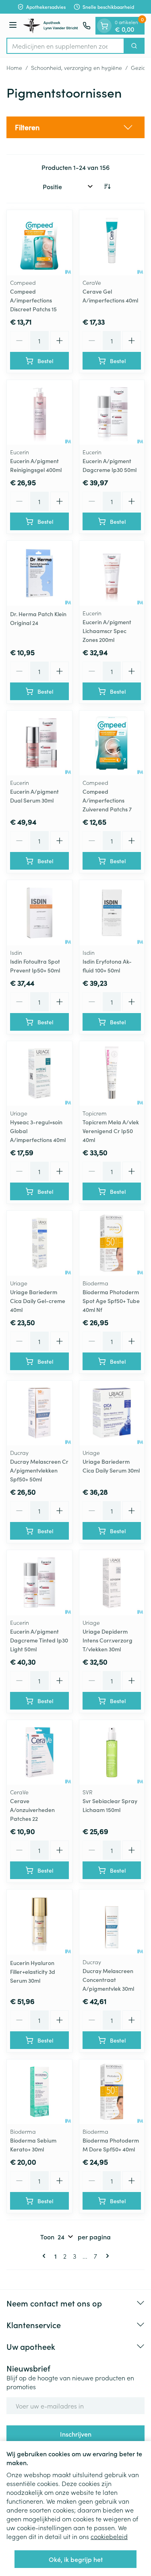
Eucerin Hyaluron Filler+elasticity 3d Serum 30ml (33, 1971)
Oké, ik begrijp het (76, 2559)
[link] (46, 2256)
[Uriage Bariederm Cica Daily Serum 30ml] (112, 1413)
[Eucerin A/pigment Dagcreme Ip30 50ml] (112, 413)
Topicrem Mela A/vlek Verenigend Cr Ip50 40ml (111, 1131)
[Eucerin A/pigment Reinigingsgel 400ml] (39, 413)
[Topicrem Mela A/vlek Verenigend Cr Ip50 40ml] (112, 1074)
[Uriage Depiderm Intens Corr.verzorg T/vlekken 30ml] (112, 1583)
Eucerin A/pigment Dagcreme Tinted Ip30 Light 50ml (39, 1640)
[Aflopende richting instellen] (107, 186)
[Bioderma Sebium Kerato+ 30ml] (39, 2092)
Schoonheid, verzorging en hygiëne (77, 67)
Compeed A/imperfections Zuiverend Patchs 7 (107, 800)
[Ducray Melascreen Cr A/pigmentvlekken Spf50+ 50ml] (39, 1413)
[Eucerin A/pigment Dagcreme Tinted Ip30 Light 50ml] (39, 1583)
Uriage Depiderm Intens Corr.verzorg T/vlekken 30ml (108, 1640)
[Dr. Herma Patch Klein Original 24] (39, 573)
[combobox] (65, 46)
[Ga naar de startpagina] (51, 26)
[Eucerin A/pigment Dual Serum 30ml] (39, 743)
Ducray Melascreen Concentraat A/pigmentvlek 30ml (108, 1979)
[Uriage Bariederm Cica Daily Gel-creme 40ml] (39, 1243)
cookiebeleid (109, 2536)
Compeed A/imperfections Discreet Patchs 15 (33, 300)
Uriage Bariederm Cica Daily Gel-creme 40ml (38, 1301)
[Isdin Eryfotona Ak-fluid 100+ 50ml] (112, 913)
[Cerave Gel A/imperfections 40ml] (112, 243)
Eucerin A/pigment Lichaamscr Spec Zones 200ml (107, 631)
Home (14, 67)
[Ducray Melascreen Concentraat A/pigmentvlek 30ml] (112, 1922)
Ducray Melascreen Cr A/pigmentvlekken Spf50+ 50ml (39, 1470)
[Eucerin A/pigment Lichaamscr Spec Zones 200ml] (112, 573)
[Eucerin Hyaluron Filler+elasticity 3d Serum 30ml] (39, 1922)
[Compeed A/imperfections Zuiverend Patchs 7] (112, 743)
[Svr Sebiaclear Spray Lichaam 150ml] (112, 1753)
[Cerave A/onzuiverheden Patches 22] (39, 1753)
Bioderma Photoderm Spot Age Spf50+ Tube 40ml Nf (111, 1301)
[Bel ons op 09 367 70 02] (87, 26)
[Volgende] (106, 2256)
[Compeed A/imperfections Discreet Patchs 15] (39, 243)
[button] (75, 127)
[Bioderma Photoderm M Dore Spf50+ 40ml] (112, 2092)
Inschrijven (76, 2434)
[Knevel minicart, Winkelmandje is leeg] (104, 26)
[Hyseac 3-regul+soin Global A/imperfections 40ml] (39, 1074)
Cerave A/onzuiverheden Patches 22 (32, 1810)
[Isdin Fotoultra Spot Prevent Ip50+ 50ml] (39, 913)
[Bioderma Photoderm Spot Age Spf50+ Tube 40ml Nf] (112, 1243)
